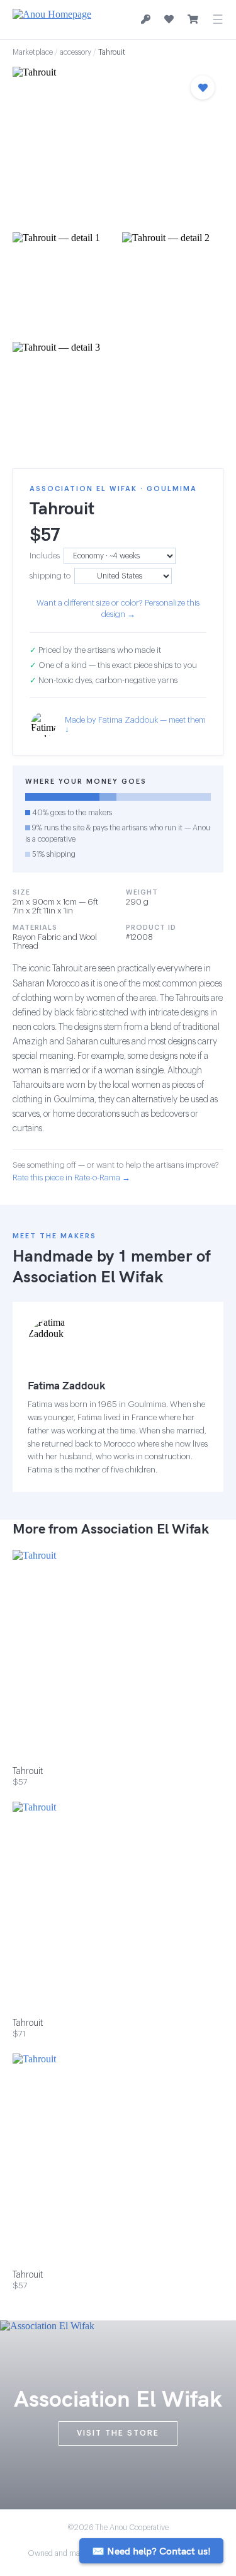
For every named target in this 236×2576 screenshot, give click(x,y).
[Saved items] (169, 20)
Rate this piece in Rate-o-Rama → (71, 1178)
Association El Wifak (88, 1276)
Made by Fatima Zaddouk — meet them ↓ (135, 725)
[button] (118, 146)
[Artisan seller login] (146, 20)
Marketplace (33, 52)
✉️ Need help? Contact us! (151, 2551)
